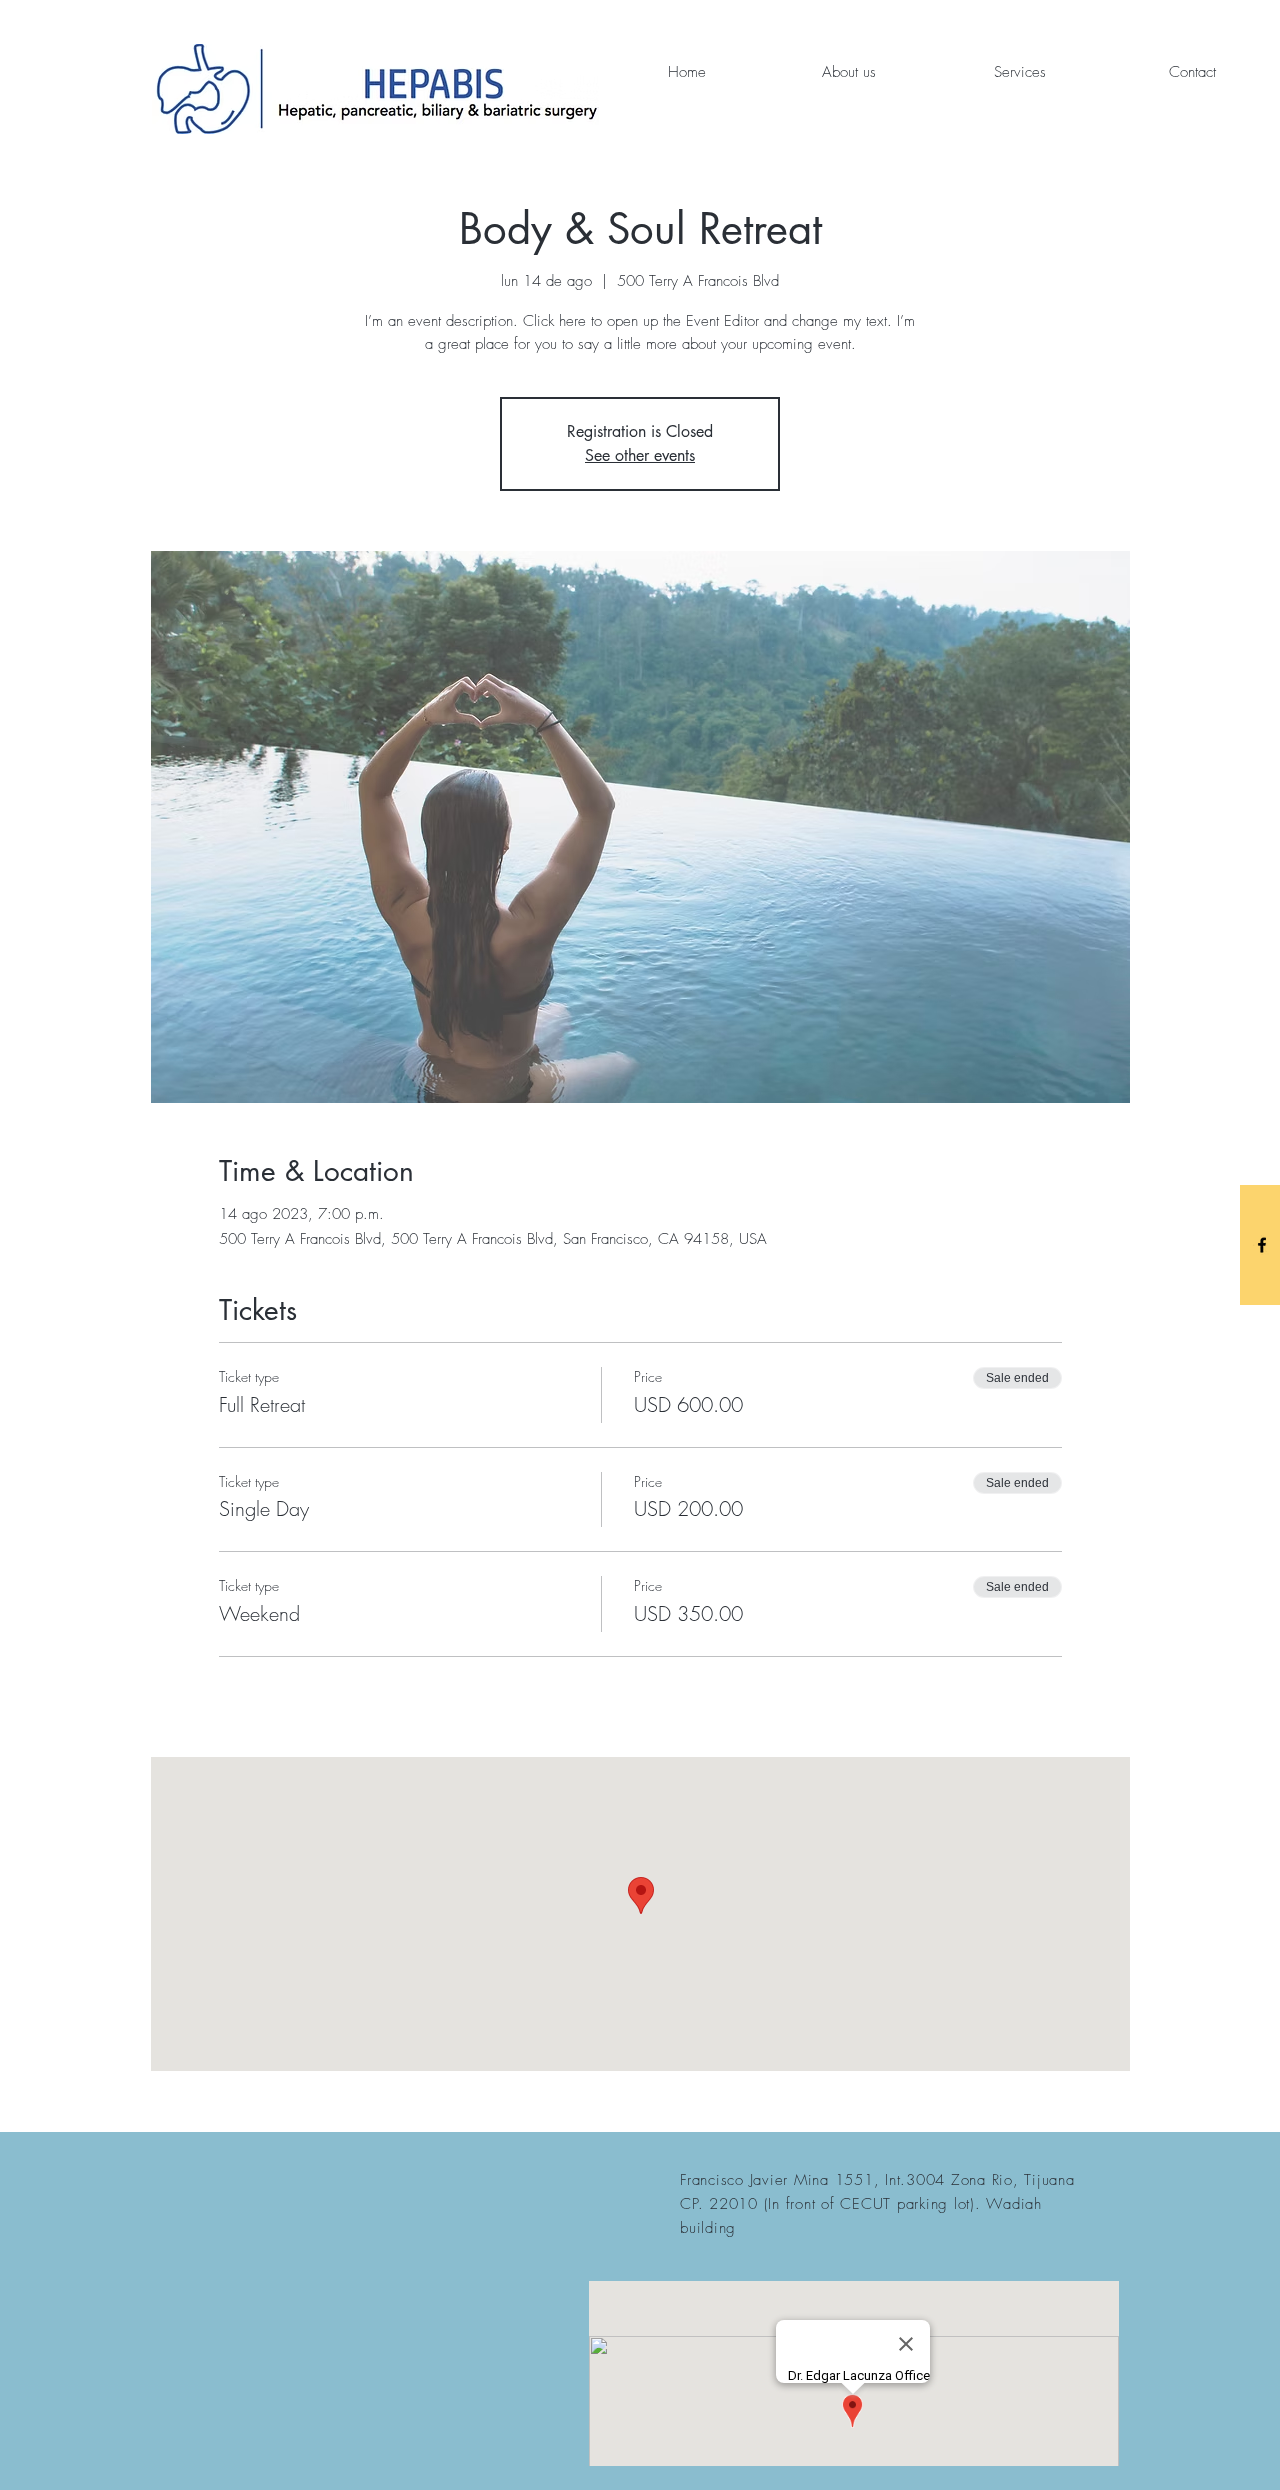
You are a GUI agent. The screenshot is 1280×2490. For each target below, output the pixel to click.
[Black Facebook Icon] (1262, 1245)
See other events (640, 455)
